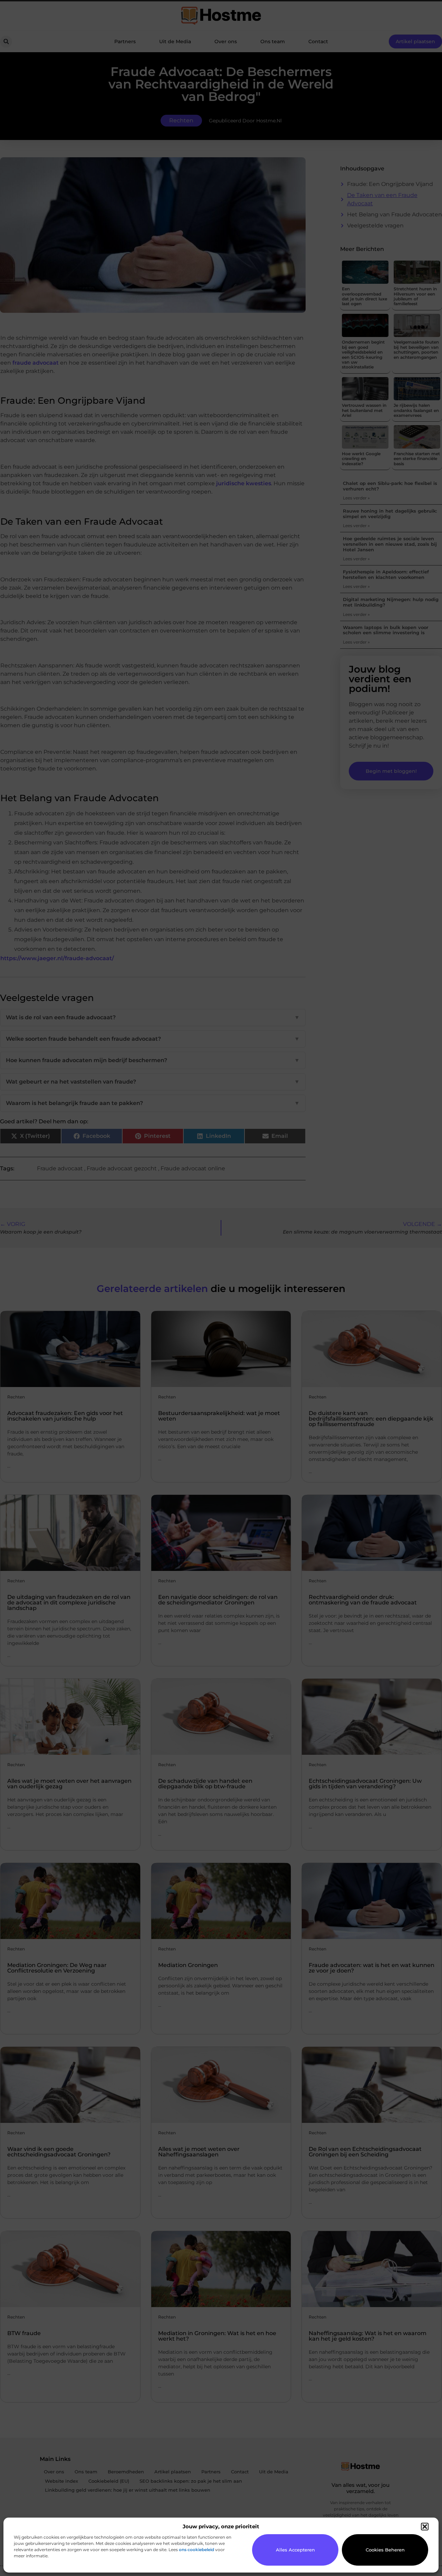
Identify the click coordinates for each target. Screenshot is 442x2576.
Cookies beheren (385, 2550)
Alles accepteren (295, 2550)
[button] (425, 2527)
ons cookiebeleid (196, 2550)
